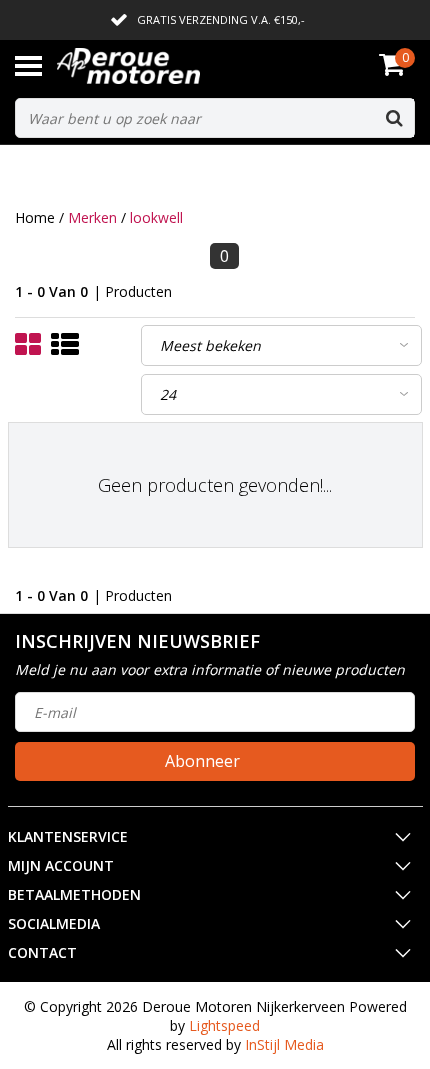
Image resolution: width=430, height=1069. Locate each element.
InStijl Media (284, 1044)
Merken (92, 217)
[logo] (159, 66)
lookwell (156, 217)
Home (35, 217)
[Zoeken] (394, 118)
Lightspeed (224, 1025)
